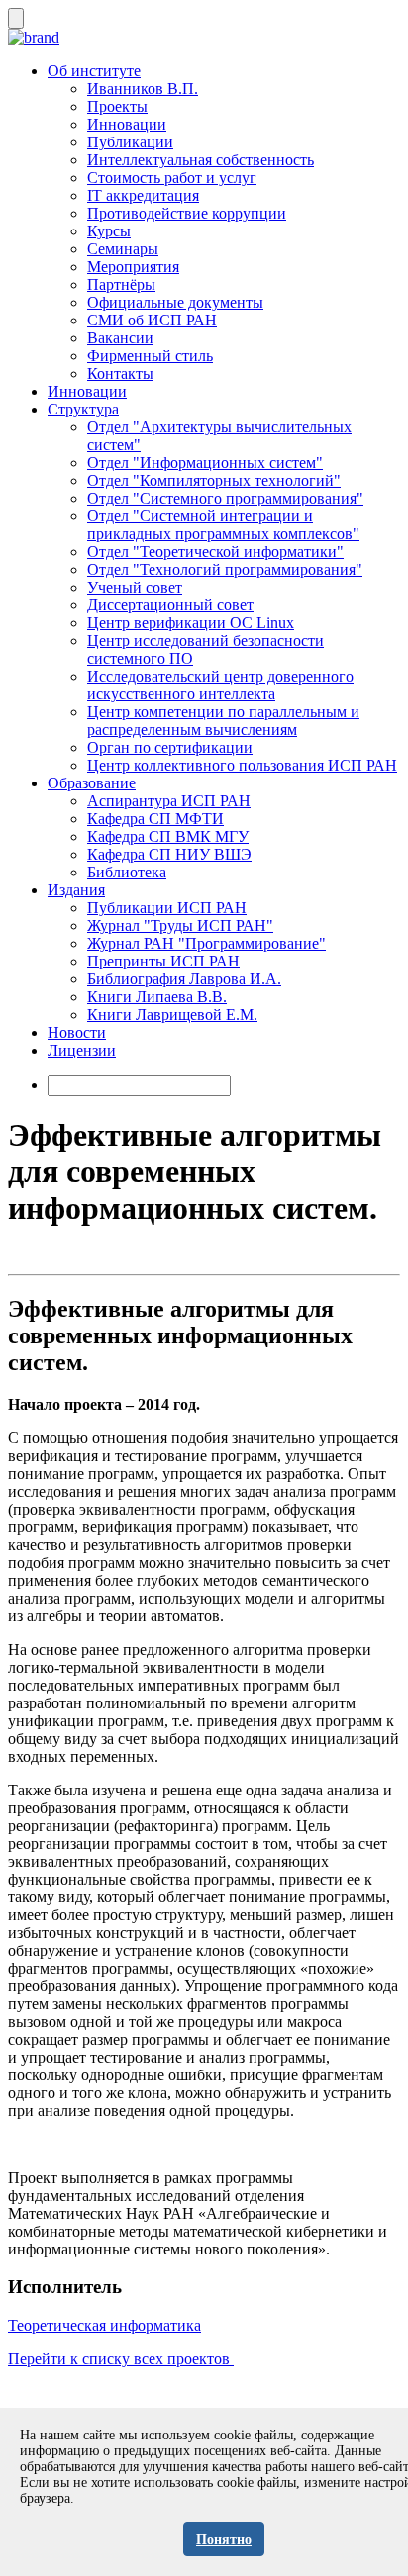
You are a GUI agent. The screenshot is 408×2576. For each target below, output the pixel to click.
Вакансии (120, 338)
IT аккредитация (143, 195)
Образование (92, 783)
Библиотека (127, 872)
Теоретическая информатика (104, 2325)
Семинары (123, 249)
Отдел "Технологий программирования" (225, 569)
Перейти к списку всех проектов (121, 2359)
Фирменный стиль (150, 356)
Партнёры (121, 284)
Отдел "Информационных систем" (205, 462)
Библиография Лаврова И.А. (184, 979)
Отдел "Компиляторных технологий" (214, 480)
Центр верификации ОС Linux (191, 623)
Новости (77, 1032)
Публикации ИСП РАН (167, 908)
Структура (83, 409)
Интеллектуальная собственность (201, 160)
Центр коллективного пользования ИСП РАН (242, 765)
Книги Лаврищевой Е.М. (172, 1014)
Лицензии (82, 1050)
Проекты (117, 106)
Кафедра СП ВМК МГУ (168, 836)
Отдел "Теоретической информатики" (215, 552)
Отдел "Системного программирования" (225, 498)
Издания (76, 890)
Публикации (130, 142)
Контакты (120, 373)
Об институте (94, 71)
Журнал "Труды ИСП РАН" (180, 925)
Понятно (224, 2540)
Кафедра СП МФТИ (155, 819)
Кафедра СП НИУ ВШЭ (169, 854)
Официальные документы (175, 302)
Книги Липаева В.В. (157, 997)
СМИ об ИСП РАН (152, 320)
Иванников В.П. (143, 89)
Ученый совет (135, 587)
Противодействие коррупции (187, 213)
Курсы (109, 231)
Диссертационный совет (170, 605)
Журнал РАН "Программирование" (206, 943)
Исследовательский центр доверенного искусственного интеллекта (220, 685)
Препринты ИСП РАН (163, 961)
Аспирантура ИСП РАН (169, 801)
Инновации (127, 124)
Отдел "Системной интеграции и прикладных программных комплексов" (223, 525)
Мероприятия (133, 267)
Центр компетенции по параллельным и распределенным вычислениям (223, 721)
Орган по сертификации (170, 747)
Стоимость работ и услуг (172, 178)
